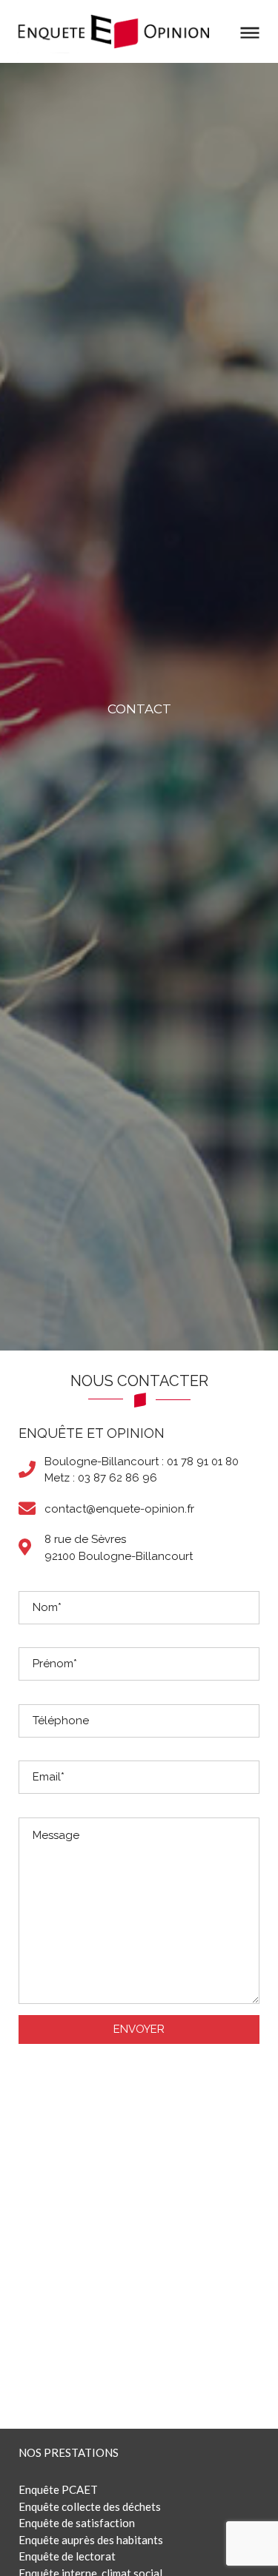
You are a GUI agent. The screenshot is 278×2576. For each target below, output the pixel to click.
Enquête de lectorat (67, 2556)
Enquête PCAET (58, 2489)
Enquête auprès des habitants (91, 2540)
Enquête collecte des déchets (90, 2506)
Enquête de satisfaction (77, 2523)
